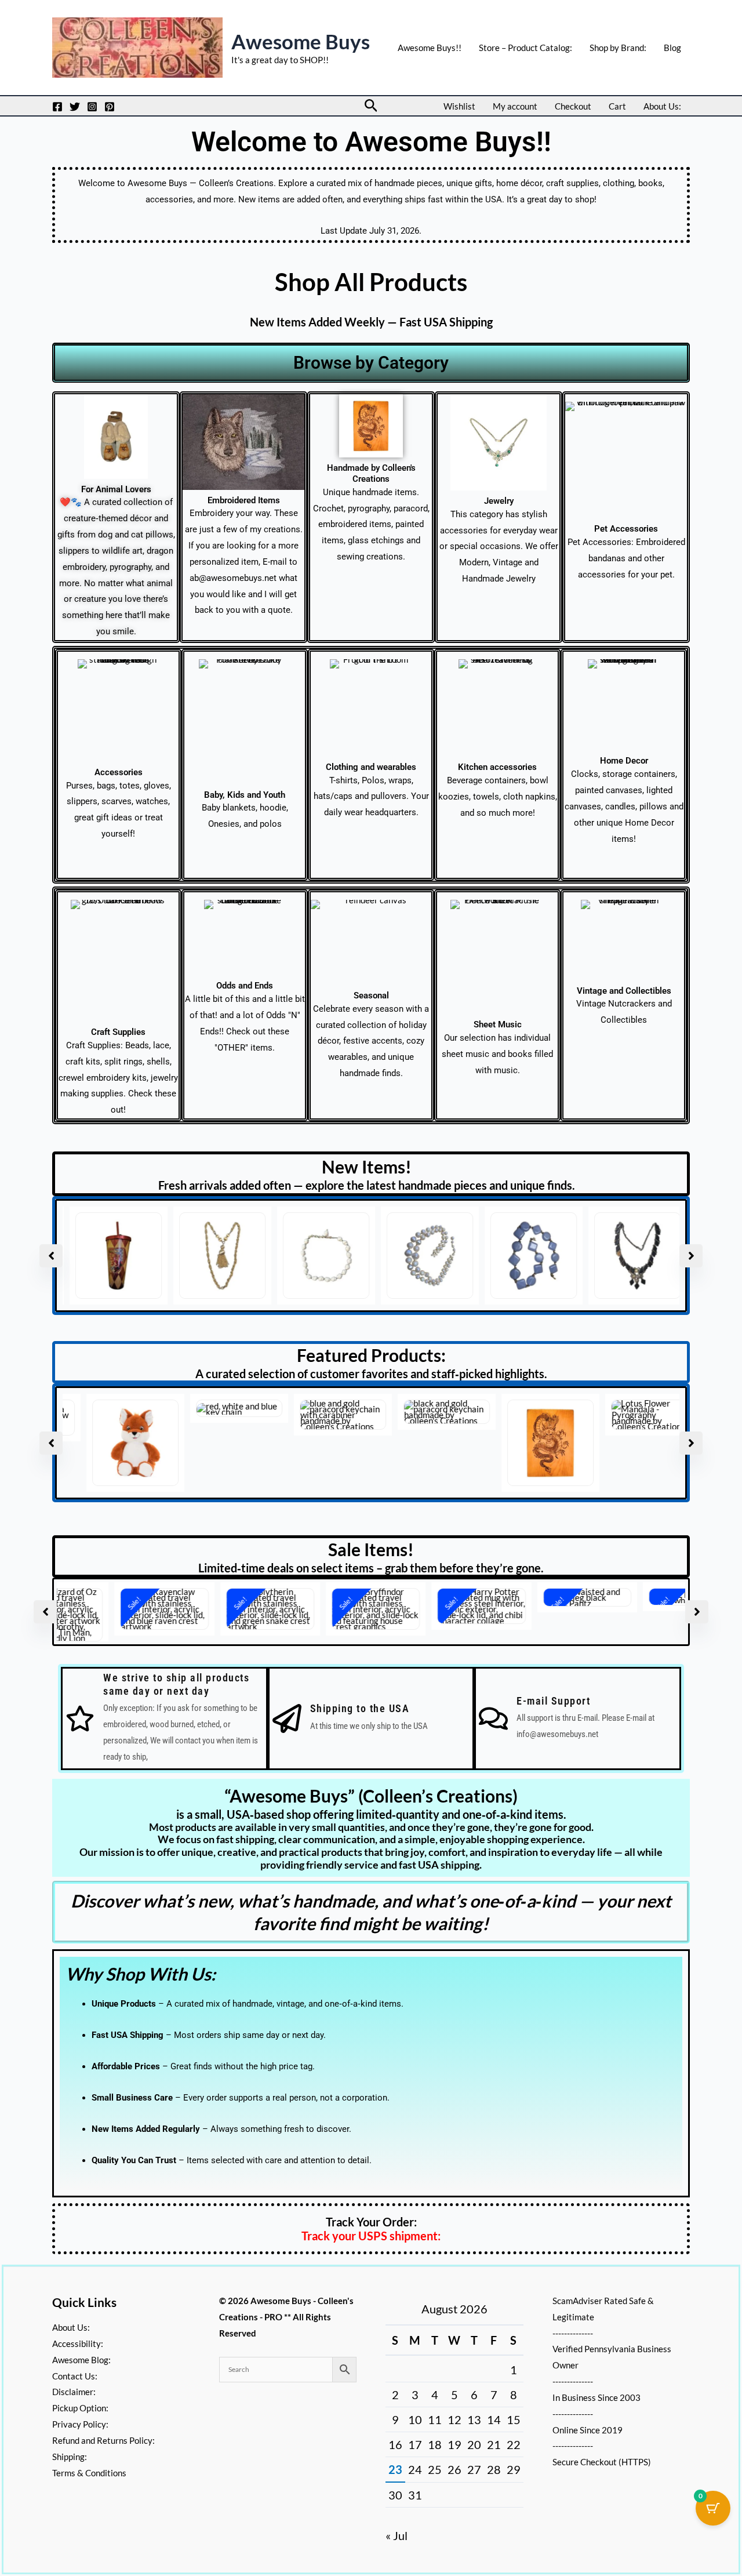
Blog (672, 48)
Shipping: (70, 2457)
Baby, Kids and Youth (245, 795)
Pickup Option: (80, 2408)
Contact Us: (75, 2376)
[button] (371, 106)
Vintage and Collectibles (624, 991)
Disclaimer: (74, 2392)
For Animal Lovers (116, 489)
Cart (617, 106)
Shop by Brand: (618, 48)
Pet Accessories (626, 529)
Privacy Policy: (80, 2424)
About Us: (662, 106)
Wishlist (459, 106)
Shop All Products (371, 282)
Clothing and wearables (371, 767)
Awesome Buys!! (430, 48)
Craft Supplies (118, 1032)
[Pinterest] (110, 107)
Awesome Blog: (81, 2360)
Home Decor (624, 761)
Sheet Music (498, 1024)
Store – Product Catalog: (525, 48)
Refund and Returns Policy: (103, 2440)
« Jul (397, 2535)
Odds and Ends (245, 986)
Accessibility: (78, 2344)
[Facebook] (57, 107)
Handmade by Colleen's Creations (371, 473)
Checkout (573, 106)
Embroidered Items (244, 500)
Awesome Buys (301, 41)
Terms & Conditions (89, 2473)
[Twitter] (75, 107)
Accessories (119, 772)
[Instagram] (92, 107)
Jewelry (499, 501)
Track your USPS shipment (370, 2230)
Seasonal (371, 995)
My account (515, 106)
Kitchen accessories (497, 767)
